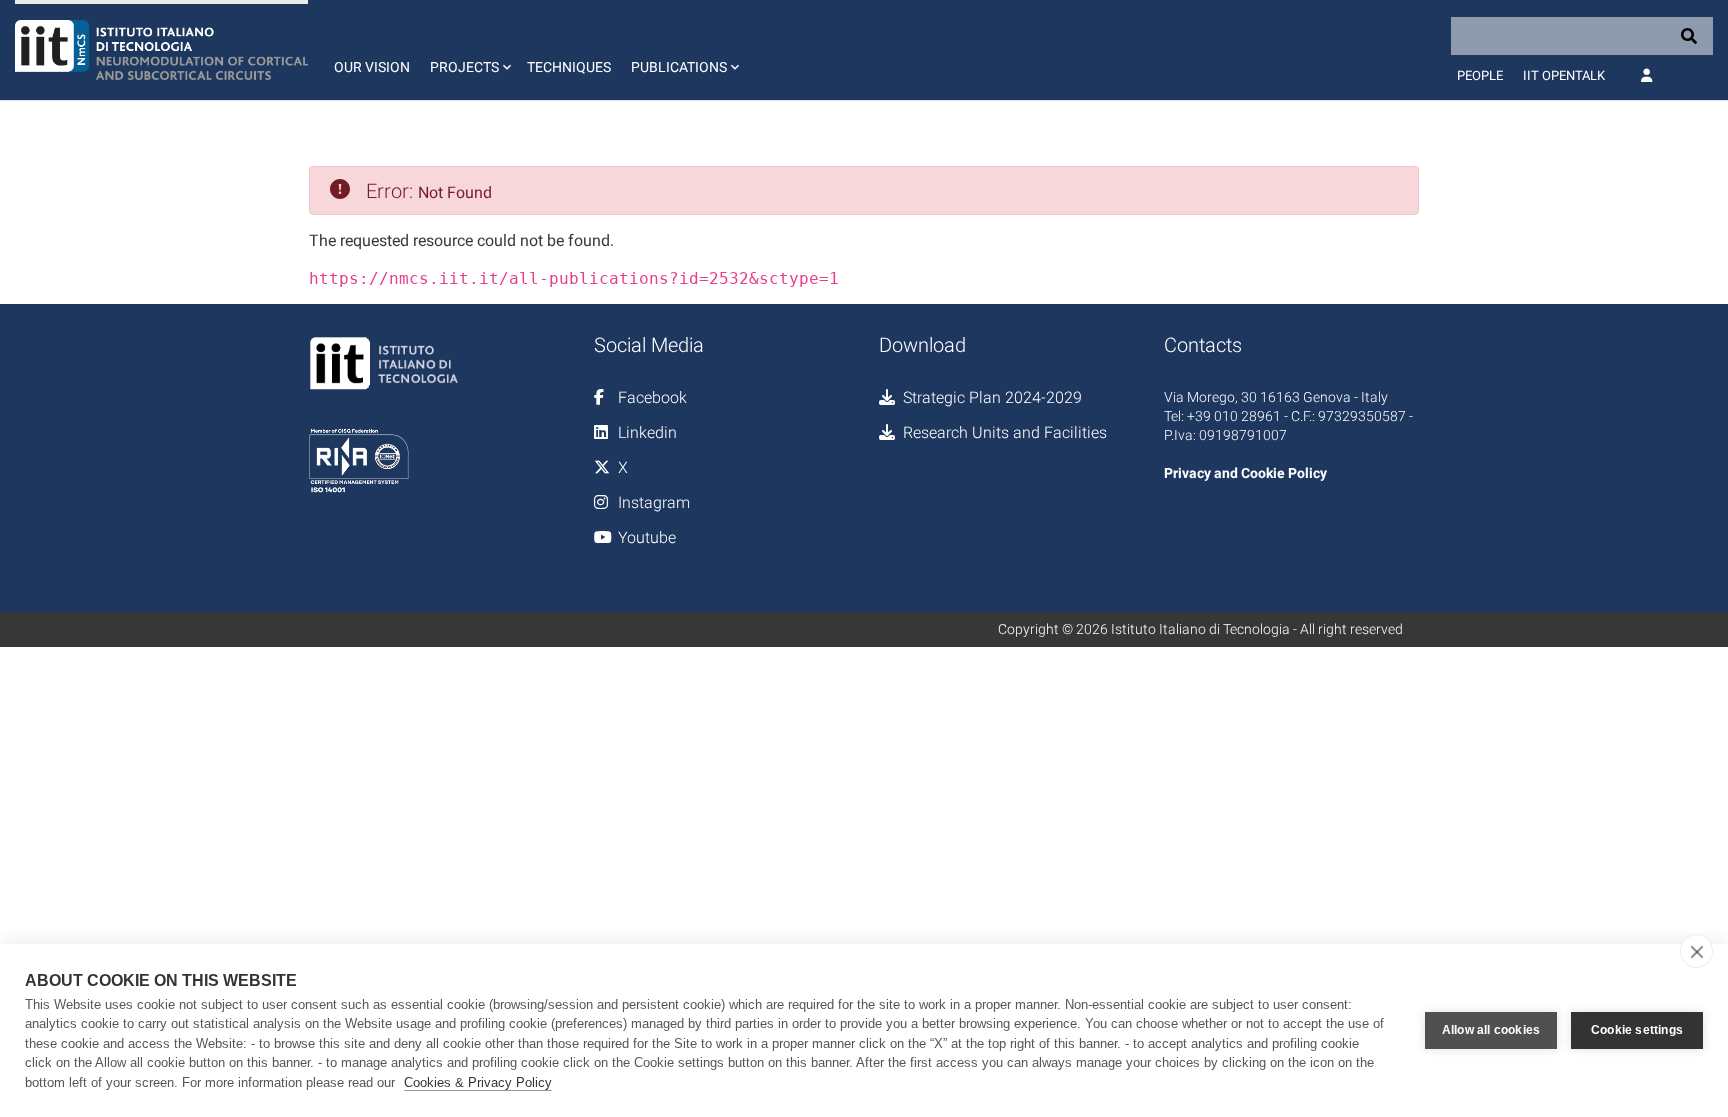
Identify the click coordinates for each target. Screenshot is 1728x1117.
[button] (468, 50)
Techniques (569, 67)
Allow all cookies (1491, 1030)
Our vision (372, 67)
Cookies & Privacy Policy (478, 1082)
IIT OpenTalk (1564, 75)
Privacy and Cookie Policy (1245, 473)
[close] (1696, 951)
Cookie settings (1637, 1030)
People (1480, 75)
